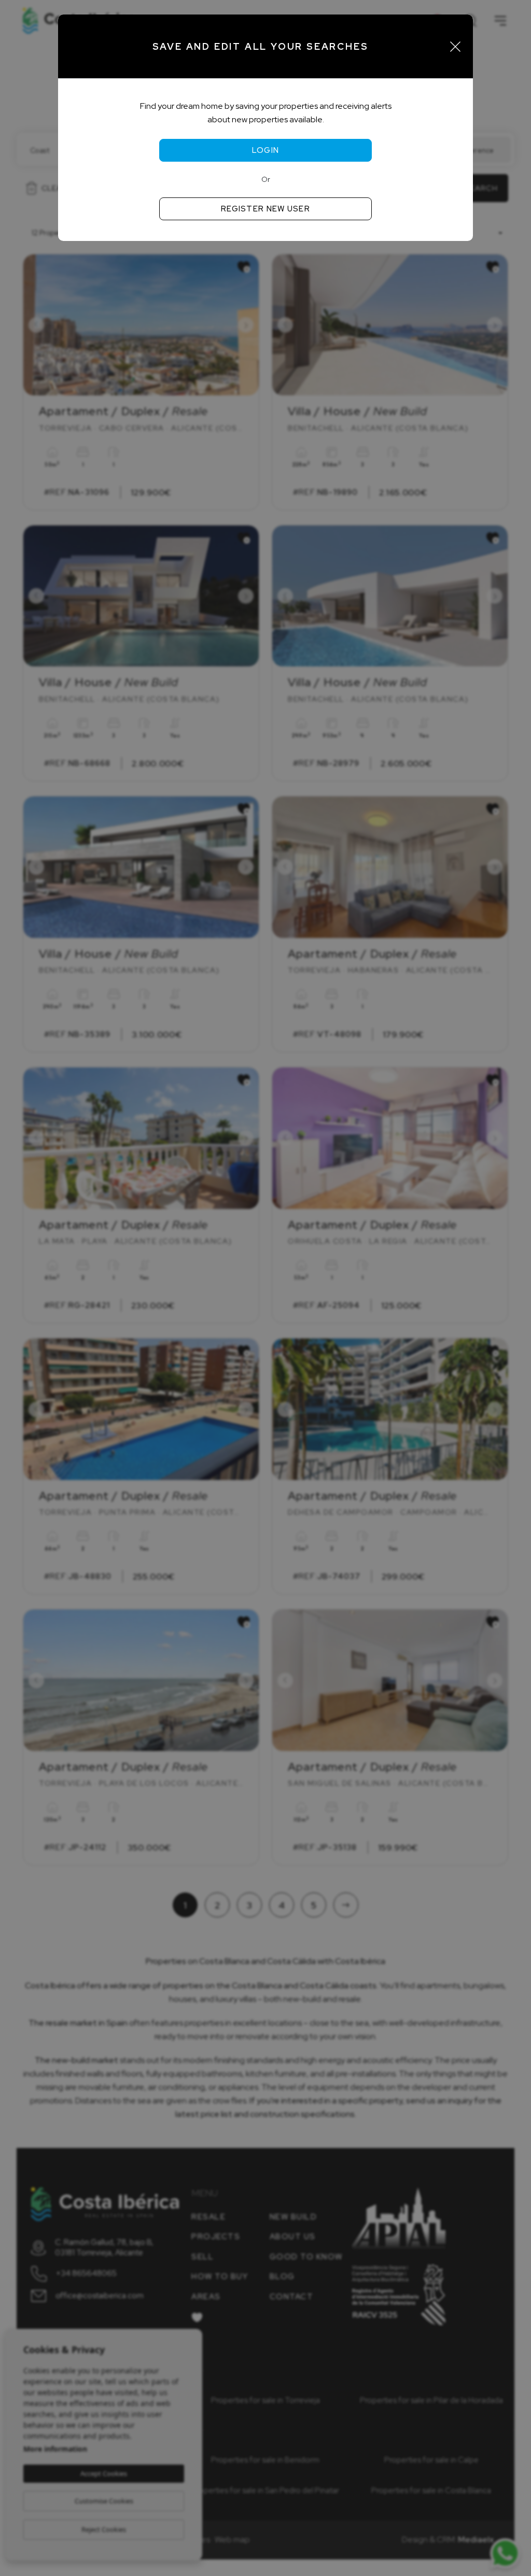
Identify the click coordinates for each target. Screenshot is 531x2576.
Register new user (265, 209)
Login (266, 150)
